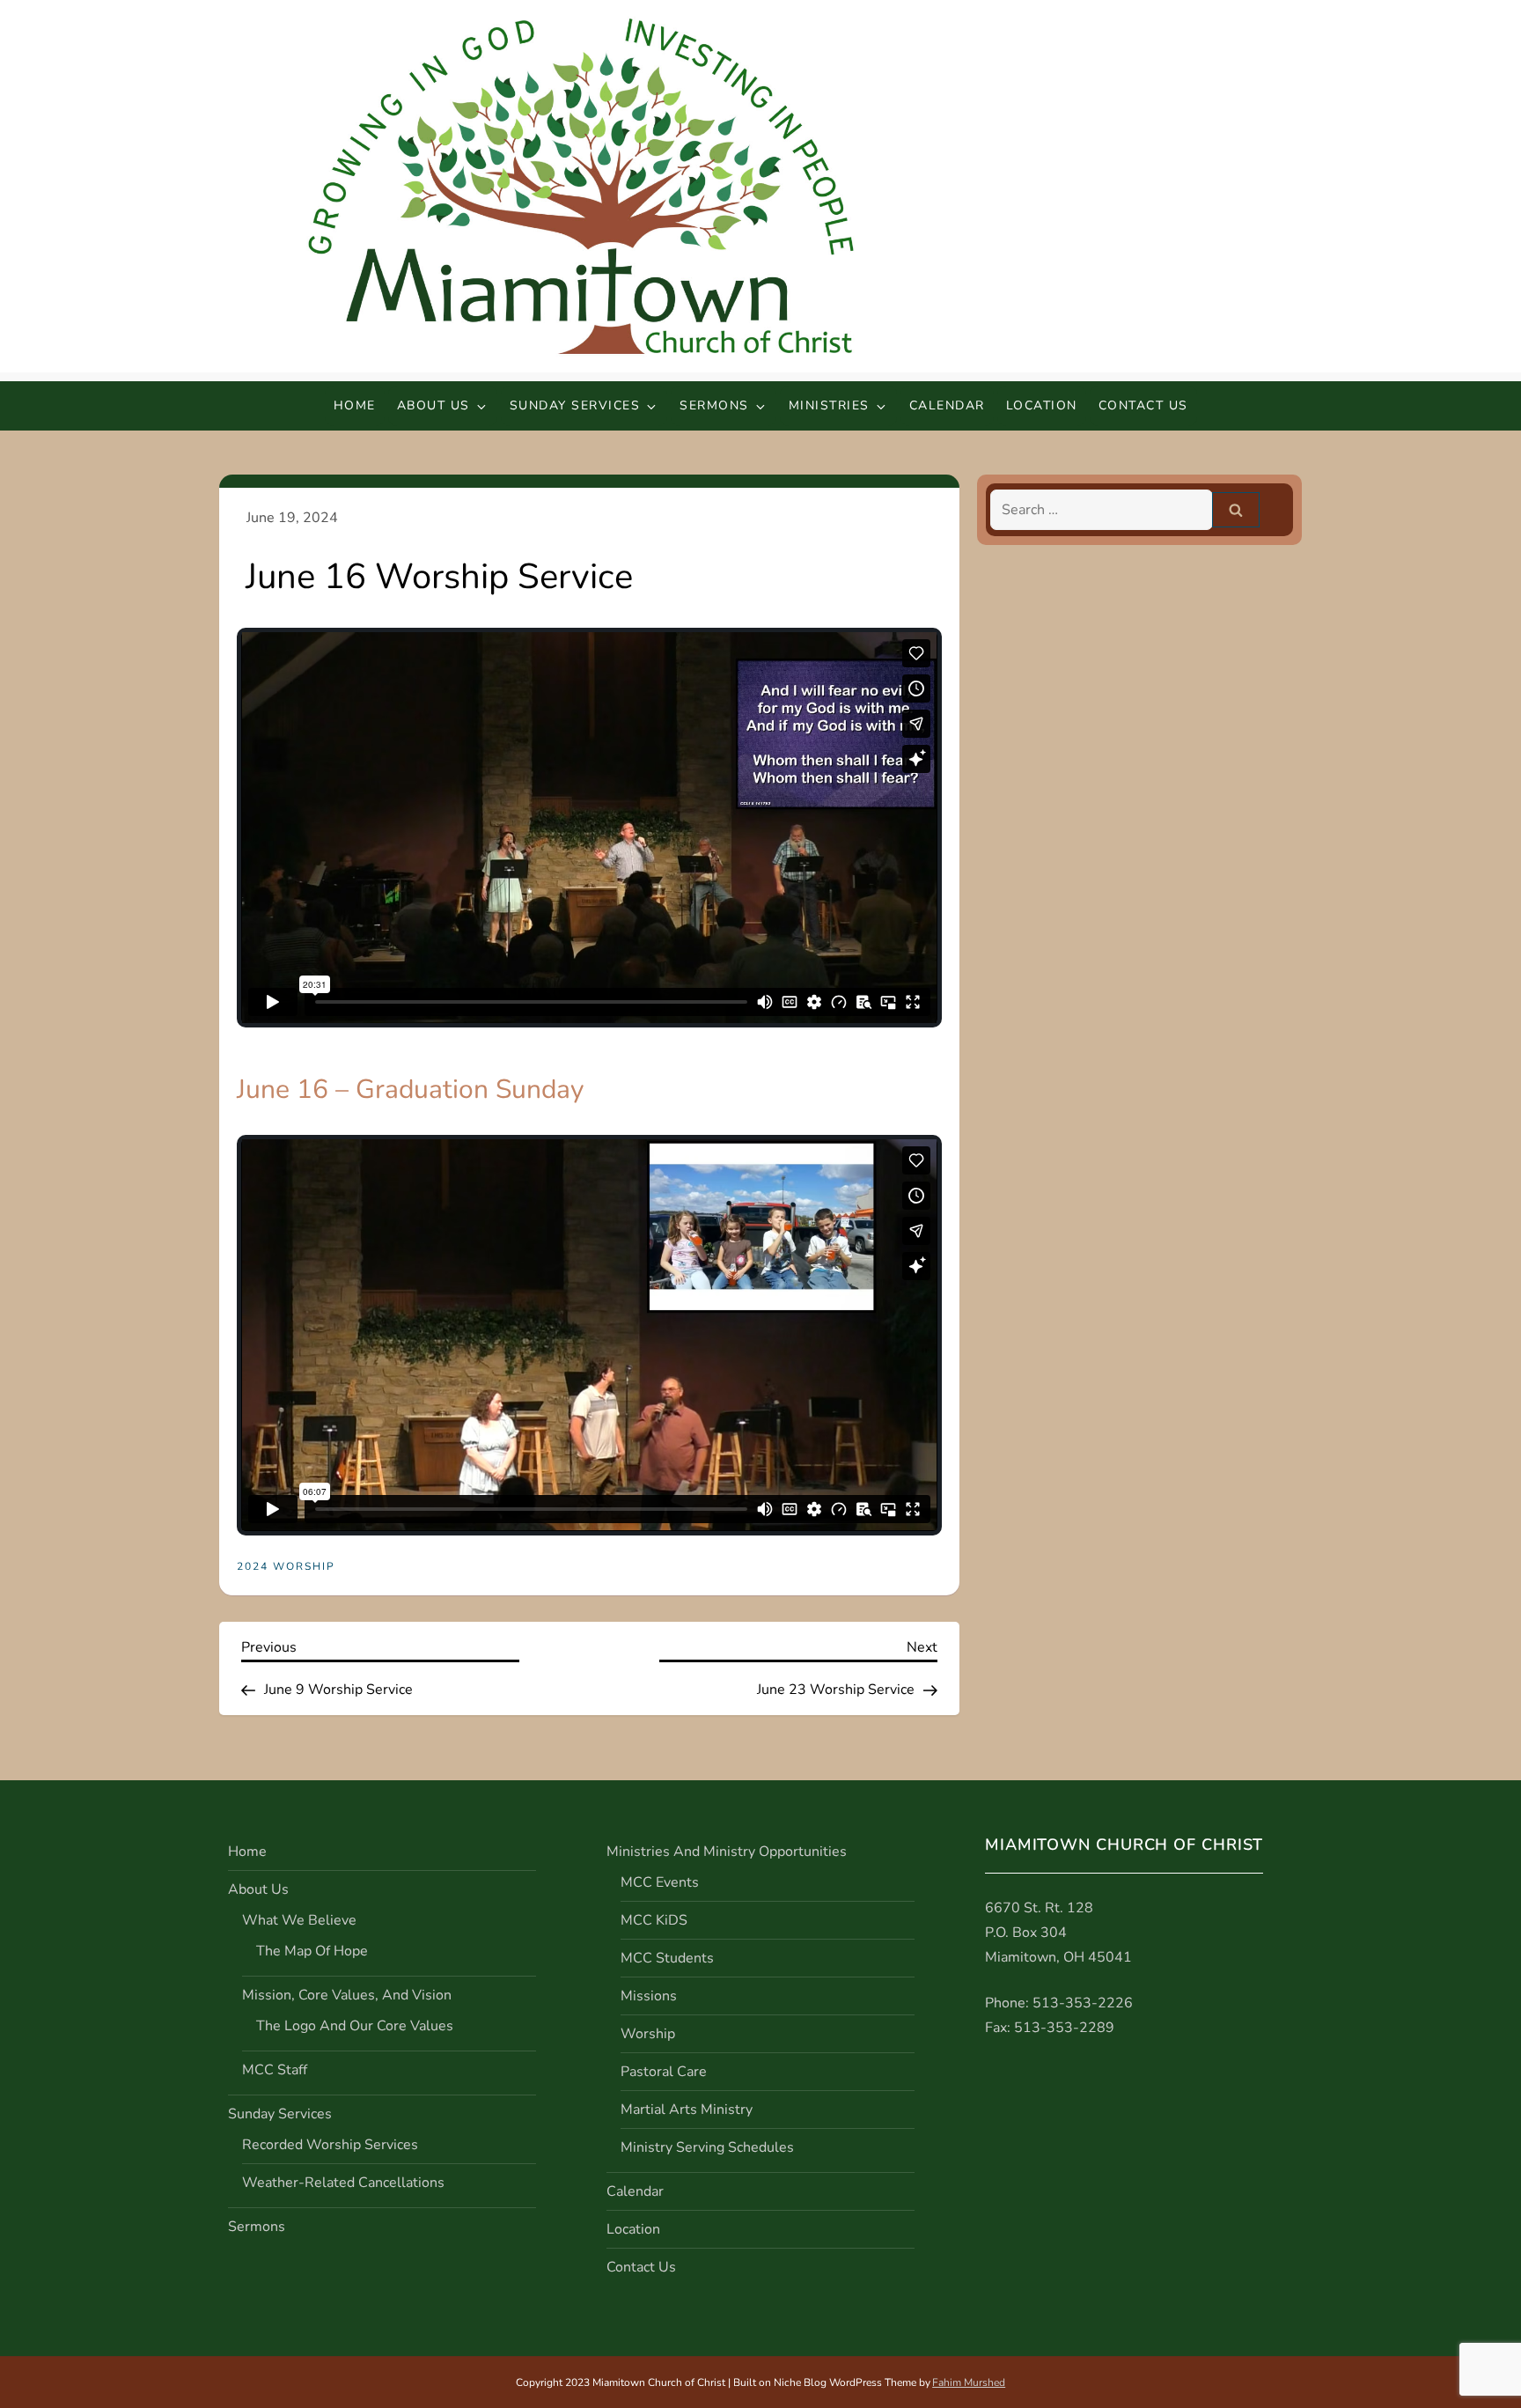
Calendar (947, 405)
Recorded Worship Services (330, 2145)
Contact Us (1143, 405)
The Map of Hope (312, 1951)
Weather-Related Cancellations (343, 2183)
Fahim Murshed (969, 2382)
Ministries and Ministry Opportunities (727, 1852)
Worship (648, 2034)
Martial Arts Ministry (687, 2110)
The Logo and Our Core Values (355, 2026)
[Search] (1236, 510)
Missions (649, 1996)
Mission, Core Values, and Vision (347, 1995)
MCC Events (660, 1882)
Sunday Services (575, 405)
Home (355, 405)
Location (1042, 405)
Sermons (714, 405)
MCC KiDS (654, 1920)
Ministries (829, 405)
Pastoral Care (664, 2072)
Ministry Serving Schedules (707, 2147)
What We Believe (299, 1920)
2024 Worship (286, 1567)
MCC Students (667, 1958)
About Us (434, 405)
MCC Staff (275, 2070)
